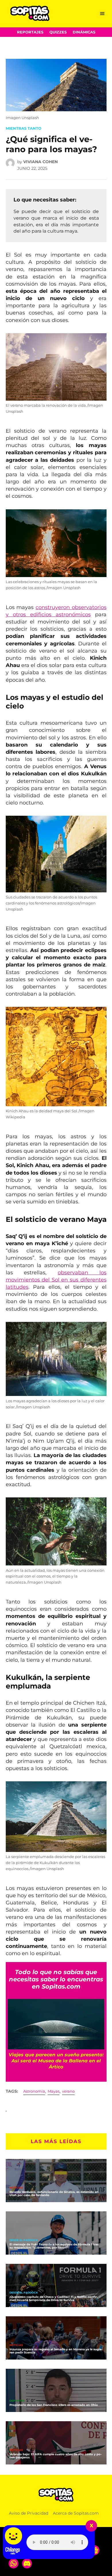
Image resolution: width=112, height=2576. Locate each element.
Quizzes (58, 32)
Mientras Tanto (24, 128)
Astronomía (34, 2091)
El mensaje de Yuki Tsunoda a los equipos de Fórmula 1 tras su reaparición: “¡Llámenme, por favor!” (54, 2246)
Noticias (16, 2188)
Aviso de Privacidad (29, 2513)
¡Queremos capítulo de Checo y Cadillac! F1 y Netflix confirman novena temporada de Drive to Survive (54, 2298)
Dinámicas (84, 32)
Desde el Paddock (24, 2240)
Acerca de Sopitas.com (76, 2513)
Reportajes (30, 32)
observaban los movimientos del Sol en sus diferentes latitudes (56, 1280)
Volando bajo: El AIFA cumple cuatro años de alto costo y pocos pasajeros (56, 2456)
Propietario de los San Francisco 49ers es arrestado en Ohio (54, 2405)
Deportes (17, 2401)
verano (68, 2091)
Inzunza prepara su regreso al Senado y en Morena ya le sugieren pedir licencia (56, 2351)
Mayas (54, 2091)
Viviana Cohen (40, 162)
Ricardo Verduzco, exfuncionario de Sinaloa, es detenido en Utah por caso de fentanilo (54, 2194)
